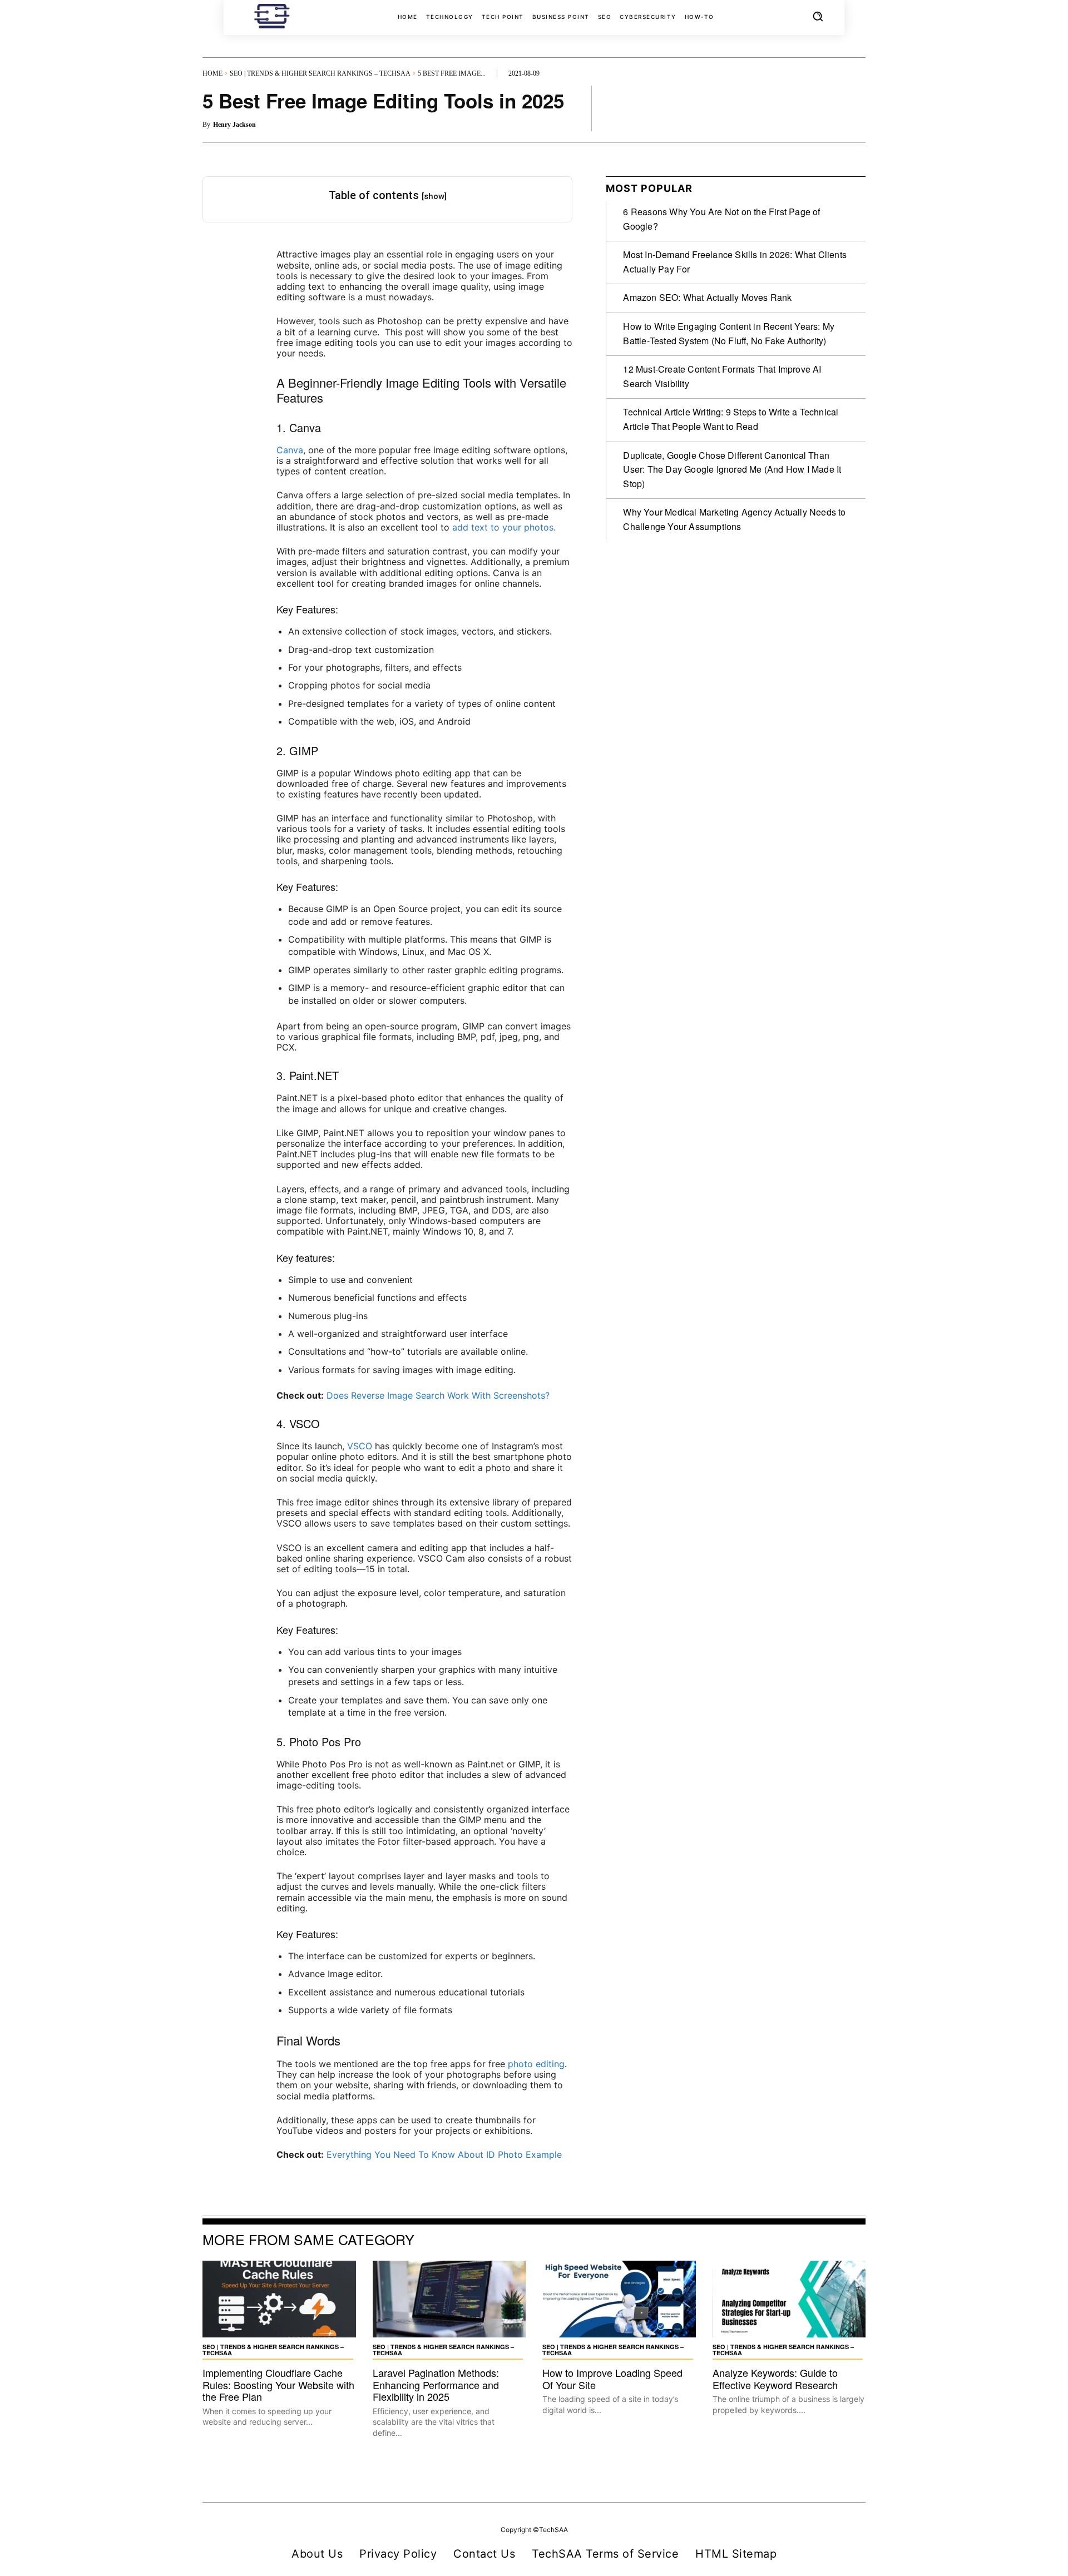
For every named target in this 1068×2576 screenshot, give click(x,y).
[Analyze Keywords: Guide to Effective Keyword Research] (789, 2299)
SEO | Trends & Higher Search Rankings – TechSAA (320, 73)
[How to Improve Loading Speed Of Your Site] (619, 2299)
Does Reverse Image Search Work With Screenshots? (438, 1395)
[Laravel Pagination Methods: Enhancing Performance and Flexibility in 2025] (449, 2299)
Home (212, 73)
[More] (854, 108)
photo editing (536, 2064)
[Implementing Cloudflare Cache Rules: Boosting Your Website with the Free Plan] (279, 2299)
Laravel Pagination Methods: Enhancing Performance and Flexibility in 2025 (436, 2384)
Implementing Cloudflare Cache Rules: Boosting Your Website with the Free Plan (278, 2384)
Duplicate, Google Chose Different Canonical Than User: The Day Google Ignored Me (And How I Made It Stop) (732, 469)
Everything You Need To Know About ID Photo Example (444, 2154)
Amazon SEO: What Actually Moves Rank (707, 297)
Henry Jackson (234, 125)
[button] (818, 16)
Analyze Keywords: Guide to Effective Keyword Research (775, 2379)
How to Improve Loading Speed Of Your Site (612, 2379)
